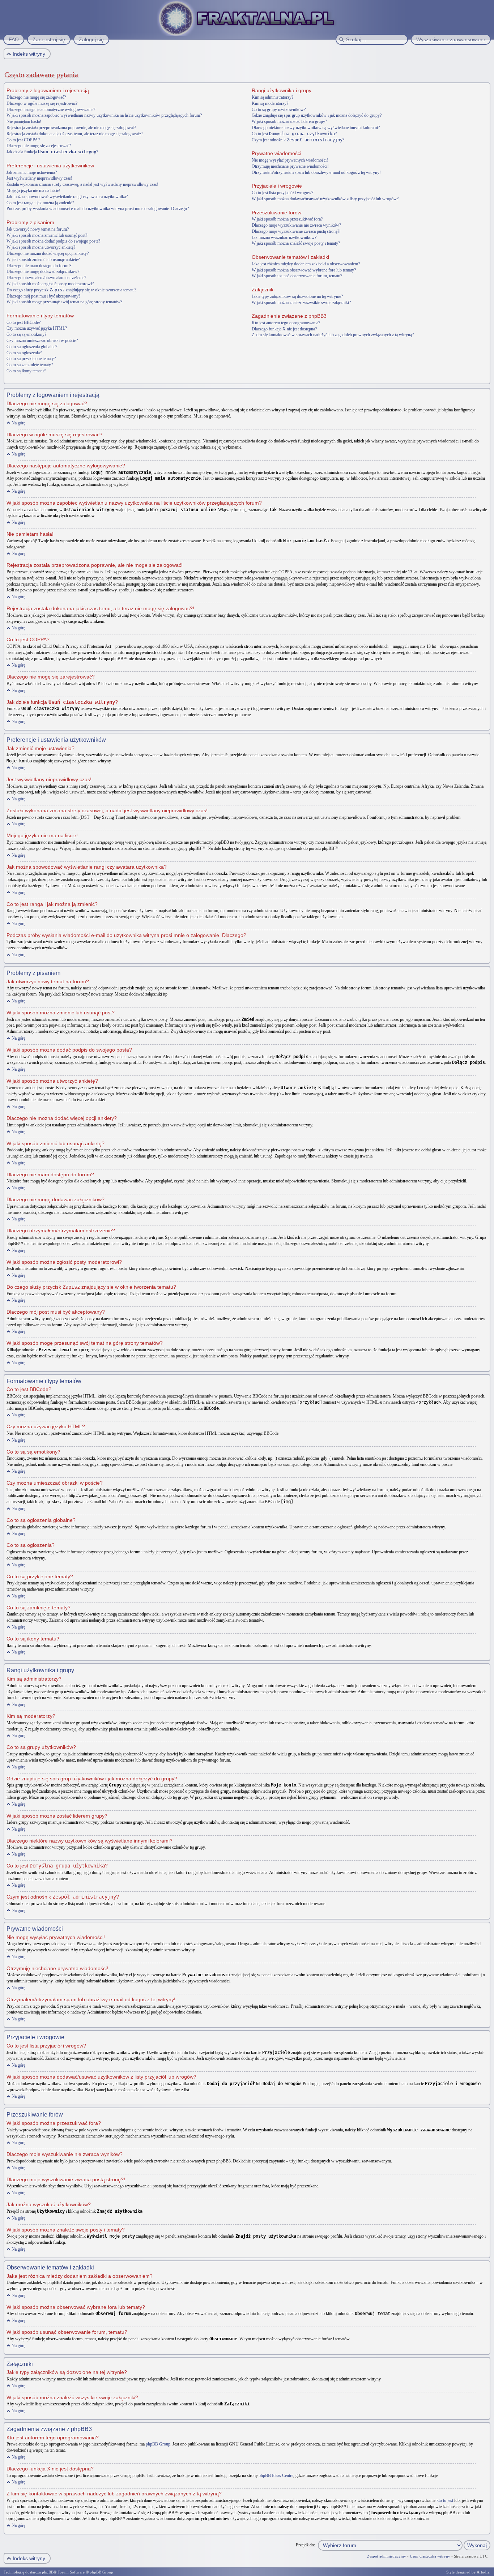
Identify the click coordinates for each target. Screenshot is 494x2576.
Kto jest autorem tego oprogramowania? (286, 323)
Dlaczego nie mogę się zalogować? (36, 97)
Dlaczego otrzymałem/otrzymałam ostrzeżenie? (46, 278)
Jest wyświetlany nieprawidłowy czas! (39, 178)
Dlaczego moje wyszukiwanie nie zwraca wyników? (296, 225)
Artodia (483, 2572)
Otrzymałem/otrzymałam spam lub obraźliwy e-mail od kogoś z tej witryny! (316, 172)
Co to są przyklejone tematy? (31, 359)
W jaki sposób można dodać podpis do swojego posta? (53, 241)
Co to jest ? (294, 134)
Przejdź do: (305, 2545)
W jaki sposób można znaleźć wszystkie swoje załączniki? (301, 303)
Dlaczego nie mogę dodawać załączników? (43, 271)
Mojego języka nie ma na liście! (33, 191)
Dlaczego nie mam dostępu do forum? (39, 266)
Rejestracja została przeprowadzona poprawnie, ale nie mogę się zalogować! (71, 128)
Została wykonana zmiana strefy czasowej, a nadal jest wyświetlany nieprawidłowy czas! (82, 184)
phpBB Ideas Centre (276, 2476)
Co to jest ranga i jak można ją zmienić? (40, 203)
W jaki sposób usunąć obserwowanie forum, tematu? (297, 276)
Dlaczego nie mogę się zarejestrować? (39, 146)
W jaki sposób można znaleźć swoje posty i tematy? (296, 243)
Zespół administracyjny (387, 2556)
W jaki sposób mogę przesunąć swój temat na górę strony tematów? (64, 302)
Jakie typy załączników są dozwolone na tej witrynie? (297, 296)
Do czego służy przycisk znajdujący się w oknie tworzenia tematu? (71, 290)
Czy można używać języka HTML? (37, 328)
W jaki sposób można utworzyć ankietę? (41, 247)
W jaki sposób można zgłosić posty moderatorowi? (50, 284)
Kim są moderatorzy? (270, 103)
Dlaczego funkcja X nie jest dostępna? (284, 329)
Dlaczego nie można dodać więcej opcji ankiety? (48, 253)
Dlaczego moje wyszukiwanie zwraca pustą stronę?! (296, 231)
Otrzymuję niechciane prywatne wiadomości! (290, 166)
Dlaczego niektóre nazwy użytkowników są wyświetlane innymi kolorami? (316, 128)
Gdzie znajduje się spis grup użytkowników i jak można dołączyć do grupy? (317, 115)
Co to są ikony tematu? (26, 371)
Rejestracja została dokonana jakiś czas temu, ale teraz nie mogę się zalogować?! (75, 134)
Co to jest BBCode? (24, 322)
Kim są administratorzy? (272, 97)
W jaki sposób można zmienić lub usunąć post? (47, 235)
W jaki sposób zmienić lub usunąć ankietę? (43, 260)
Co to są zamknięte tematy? (30, 365)
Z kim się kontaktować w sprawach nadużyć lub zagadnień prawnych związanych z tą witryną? (333, 335)
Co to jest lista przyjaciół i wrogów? (282, 193)
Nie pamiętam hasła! (24, 121)
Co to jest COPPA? (23, 140)
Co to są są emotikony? (26, 334)
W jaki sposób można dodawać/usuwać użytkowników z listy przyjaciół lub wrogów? (325, 199)
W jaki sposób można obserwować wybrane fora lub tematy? (304, 270)
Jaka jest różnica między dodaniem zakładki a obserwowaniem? (306, 264)
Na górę (18, 423)
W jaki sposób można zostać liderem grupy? (289, 121)
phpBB (48, 2572)
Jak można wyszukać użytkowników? (284, 238)
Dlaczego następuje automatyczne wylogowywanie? (51, 110)
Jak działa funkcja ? (52, 152)
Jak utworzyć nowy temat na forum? (38, 229)
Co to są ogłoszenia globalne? (32, 347)
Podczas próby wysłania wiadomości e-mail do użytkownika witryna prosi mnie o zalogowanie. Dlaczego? (98, 209)
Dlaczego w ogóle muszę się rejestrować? (42, 103)
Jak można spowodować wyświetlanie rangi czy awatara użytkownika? (67, 197)
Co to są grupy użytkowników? (279, 110)
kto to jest (445, 2500)
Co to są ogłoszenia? (24, 353)
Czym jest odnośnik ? (298, 140)
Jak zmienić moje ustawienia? (32, 172)
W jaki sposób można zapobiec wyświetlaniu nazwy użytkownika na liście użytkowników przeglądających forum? (104, 115)
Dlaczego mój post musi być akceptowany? (43, 296)
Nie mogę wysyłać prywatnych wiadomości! (290, 160)
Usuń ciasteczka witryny (430, 2556)
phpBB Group (158, 2444)
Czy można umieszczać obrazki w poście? (42, 341)
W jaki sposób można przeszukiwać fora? (287, 219)
